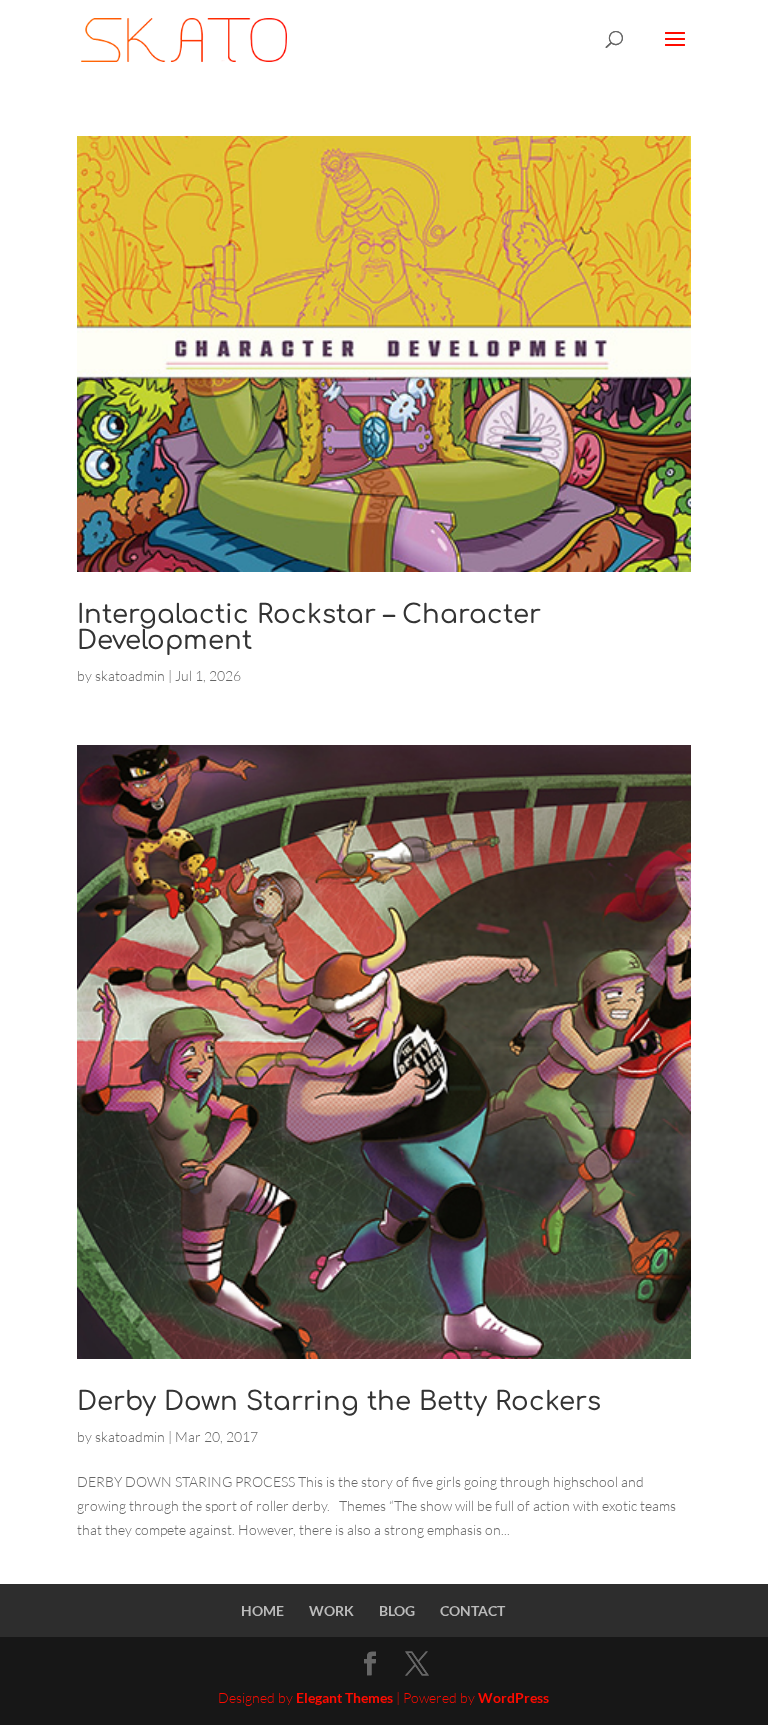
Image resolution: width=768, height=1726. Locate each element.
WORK (331, 1610)
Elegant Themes (344, 1697)
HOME (262, 1610)
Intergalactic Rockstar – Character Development (309, 627)
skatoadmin (130, 675)
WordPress (513, 1697)
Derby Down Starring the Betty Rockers (339, 1401)
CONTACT (472, 1610)
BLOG (397, 1610)
